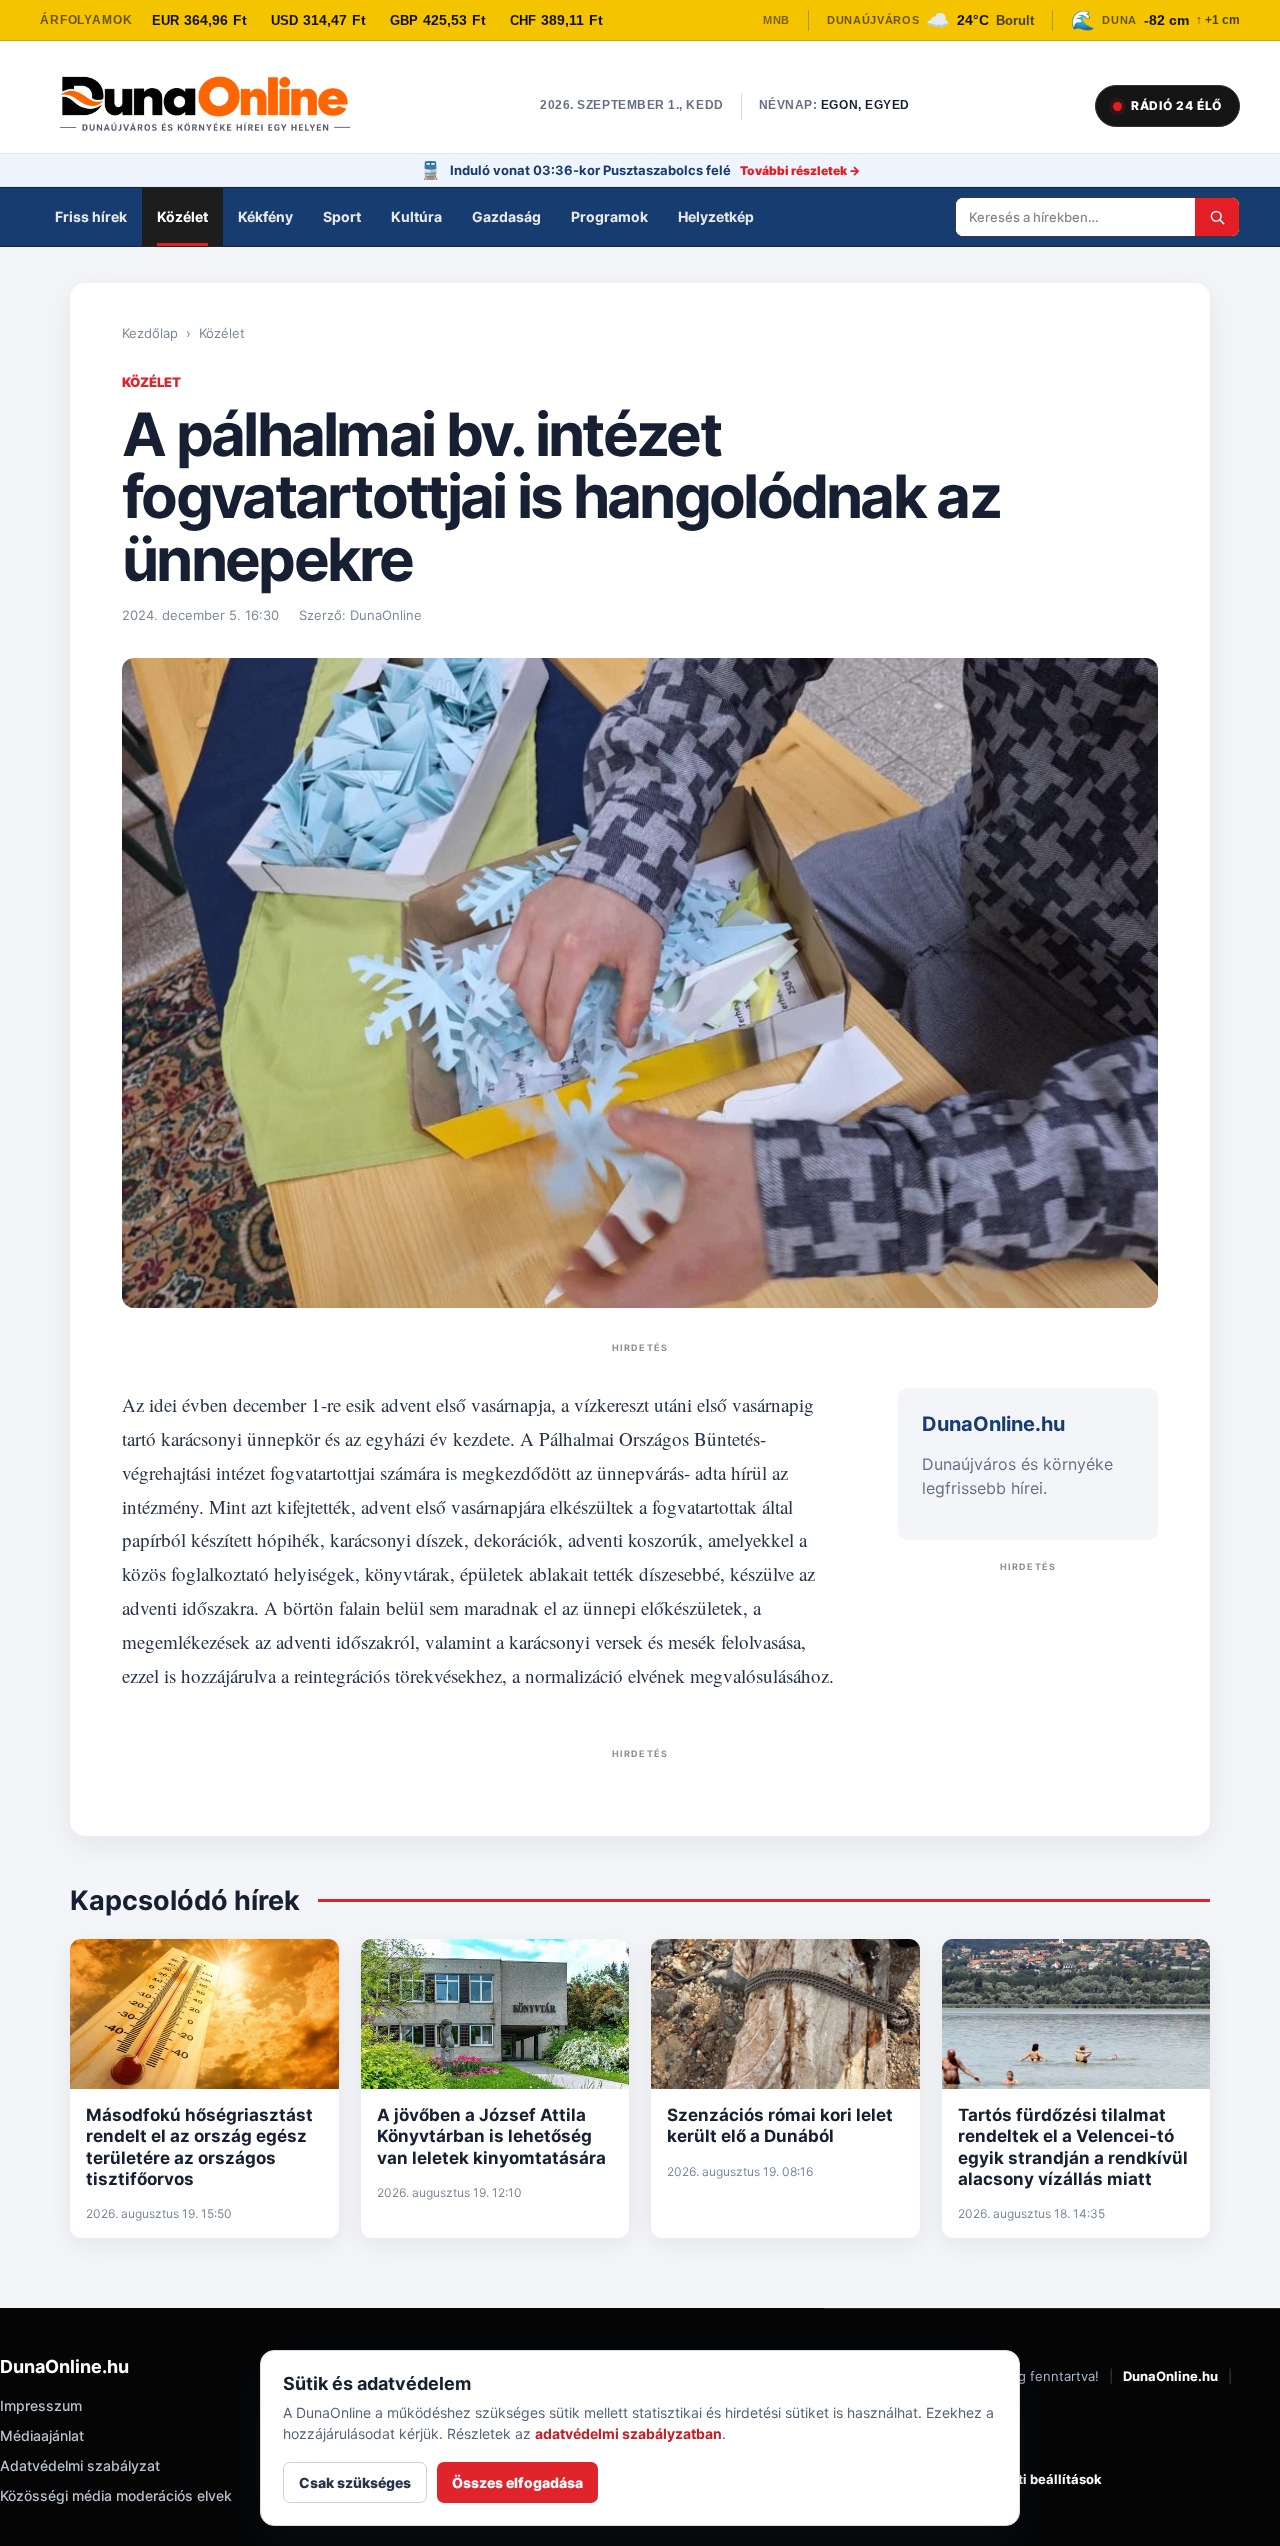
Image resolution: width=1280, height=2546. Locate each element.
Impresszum (41, 2405)
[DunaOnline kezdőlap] (215, 106)
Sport (342, 216)
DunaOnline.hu (1170, 2376)
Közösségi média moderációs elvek (116, 2495)
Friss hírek (91, 216)
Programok (609, 216)
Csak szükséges (355, 2482)
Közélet (182, 216)
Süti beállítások (1051, 2479)
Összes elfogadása (517, 2482)
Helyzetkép (716, 216)
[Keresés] (1217, 217)
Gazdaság (506, 216)
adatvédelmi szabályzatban (628, 2433)
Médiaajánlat (42, 2435)
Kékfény (265, 216)
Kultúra (416, 216)
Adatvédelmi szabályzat (80, 2465)
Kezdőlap (150, 333)
